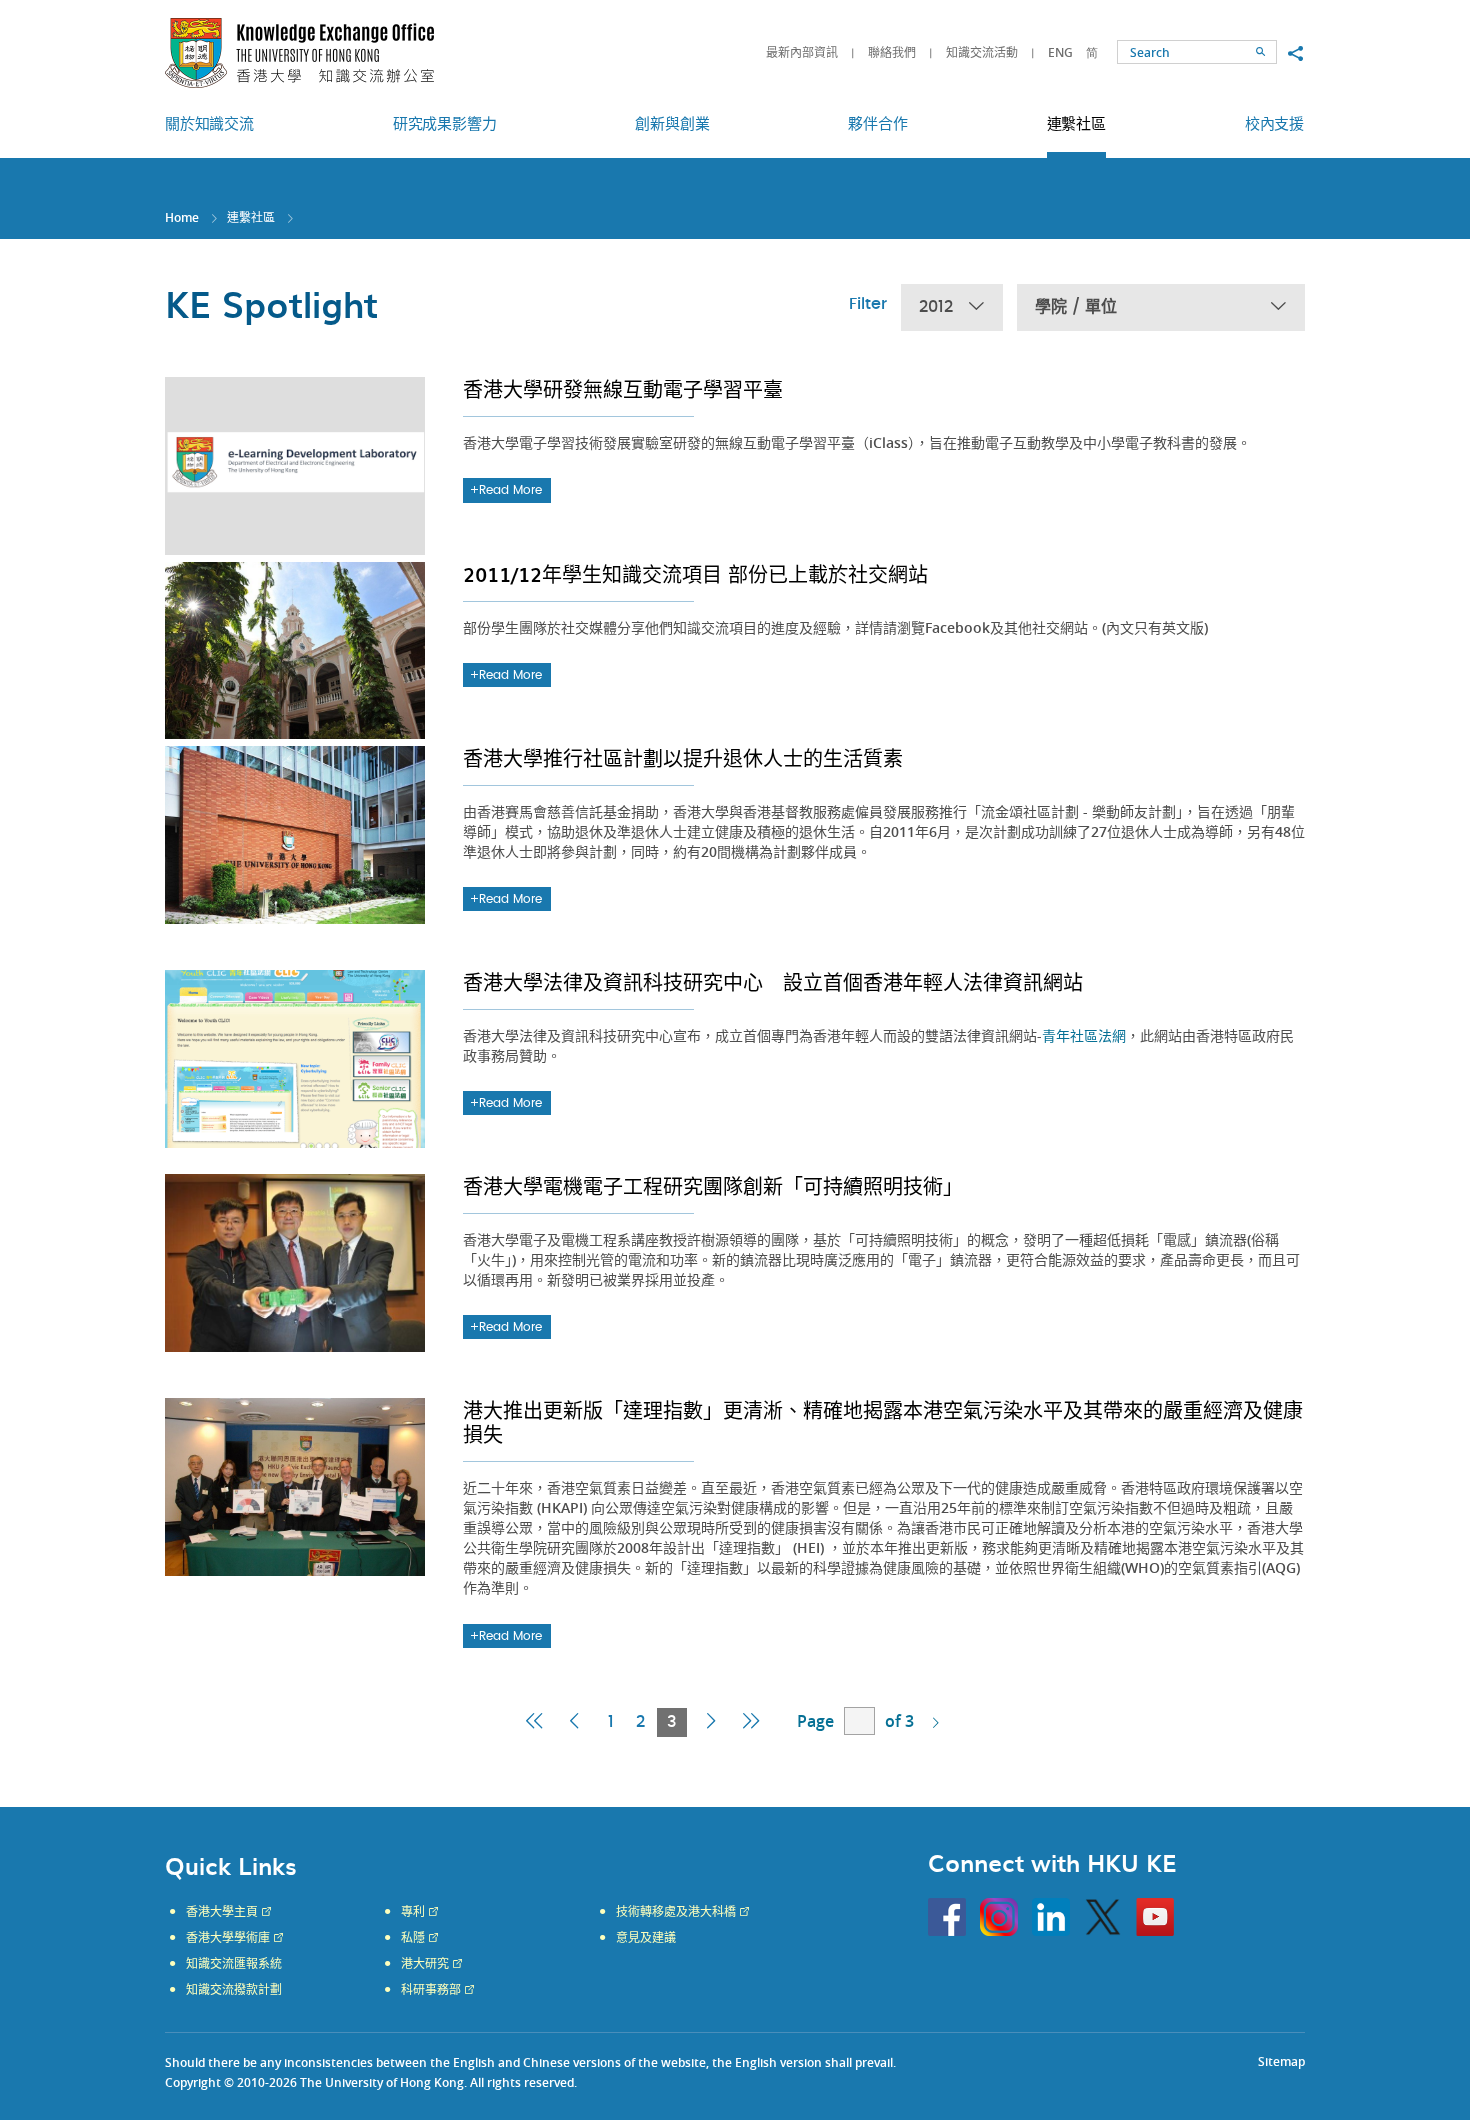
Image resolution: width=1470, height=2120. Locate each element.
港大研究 (425, 1964)
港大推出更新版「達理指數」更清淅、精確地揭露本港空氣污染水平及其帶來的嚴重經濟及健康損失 (883, 1422)
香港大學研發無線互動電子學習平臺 (623, 389)
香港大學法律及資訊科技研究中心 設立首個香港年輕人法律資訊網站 (773, 982)
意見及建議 (646, 1938)
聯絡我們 (892, 52)
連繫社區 (251, 217)
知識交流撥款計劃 (234, 1990)
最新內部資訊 (802, 52)
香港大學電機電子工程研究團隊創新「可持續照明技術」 (713, 1186)
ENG (1060, 52)
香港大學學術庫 (228, 1938)
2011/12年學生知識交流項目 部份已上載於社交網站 (695, 574)
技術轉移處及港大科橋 (676, 1912)
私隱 (413, 1938)
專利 (413, 1912)
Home (182, 217)
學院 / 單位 (1076, 307)
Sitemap (1281, 2061)
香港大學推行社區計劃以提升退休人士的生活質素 (683, 758)
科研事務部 (431, 1990)
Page (815, 1721)
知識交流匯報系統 (234, 1964)
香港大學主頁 (222, 1912)
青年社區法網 (1084, 1035)
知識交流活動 (982, 52)
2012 (936, 307)
